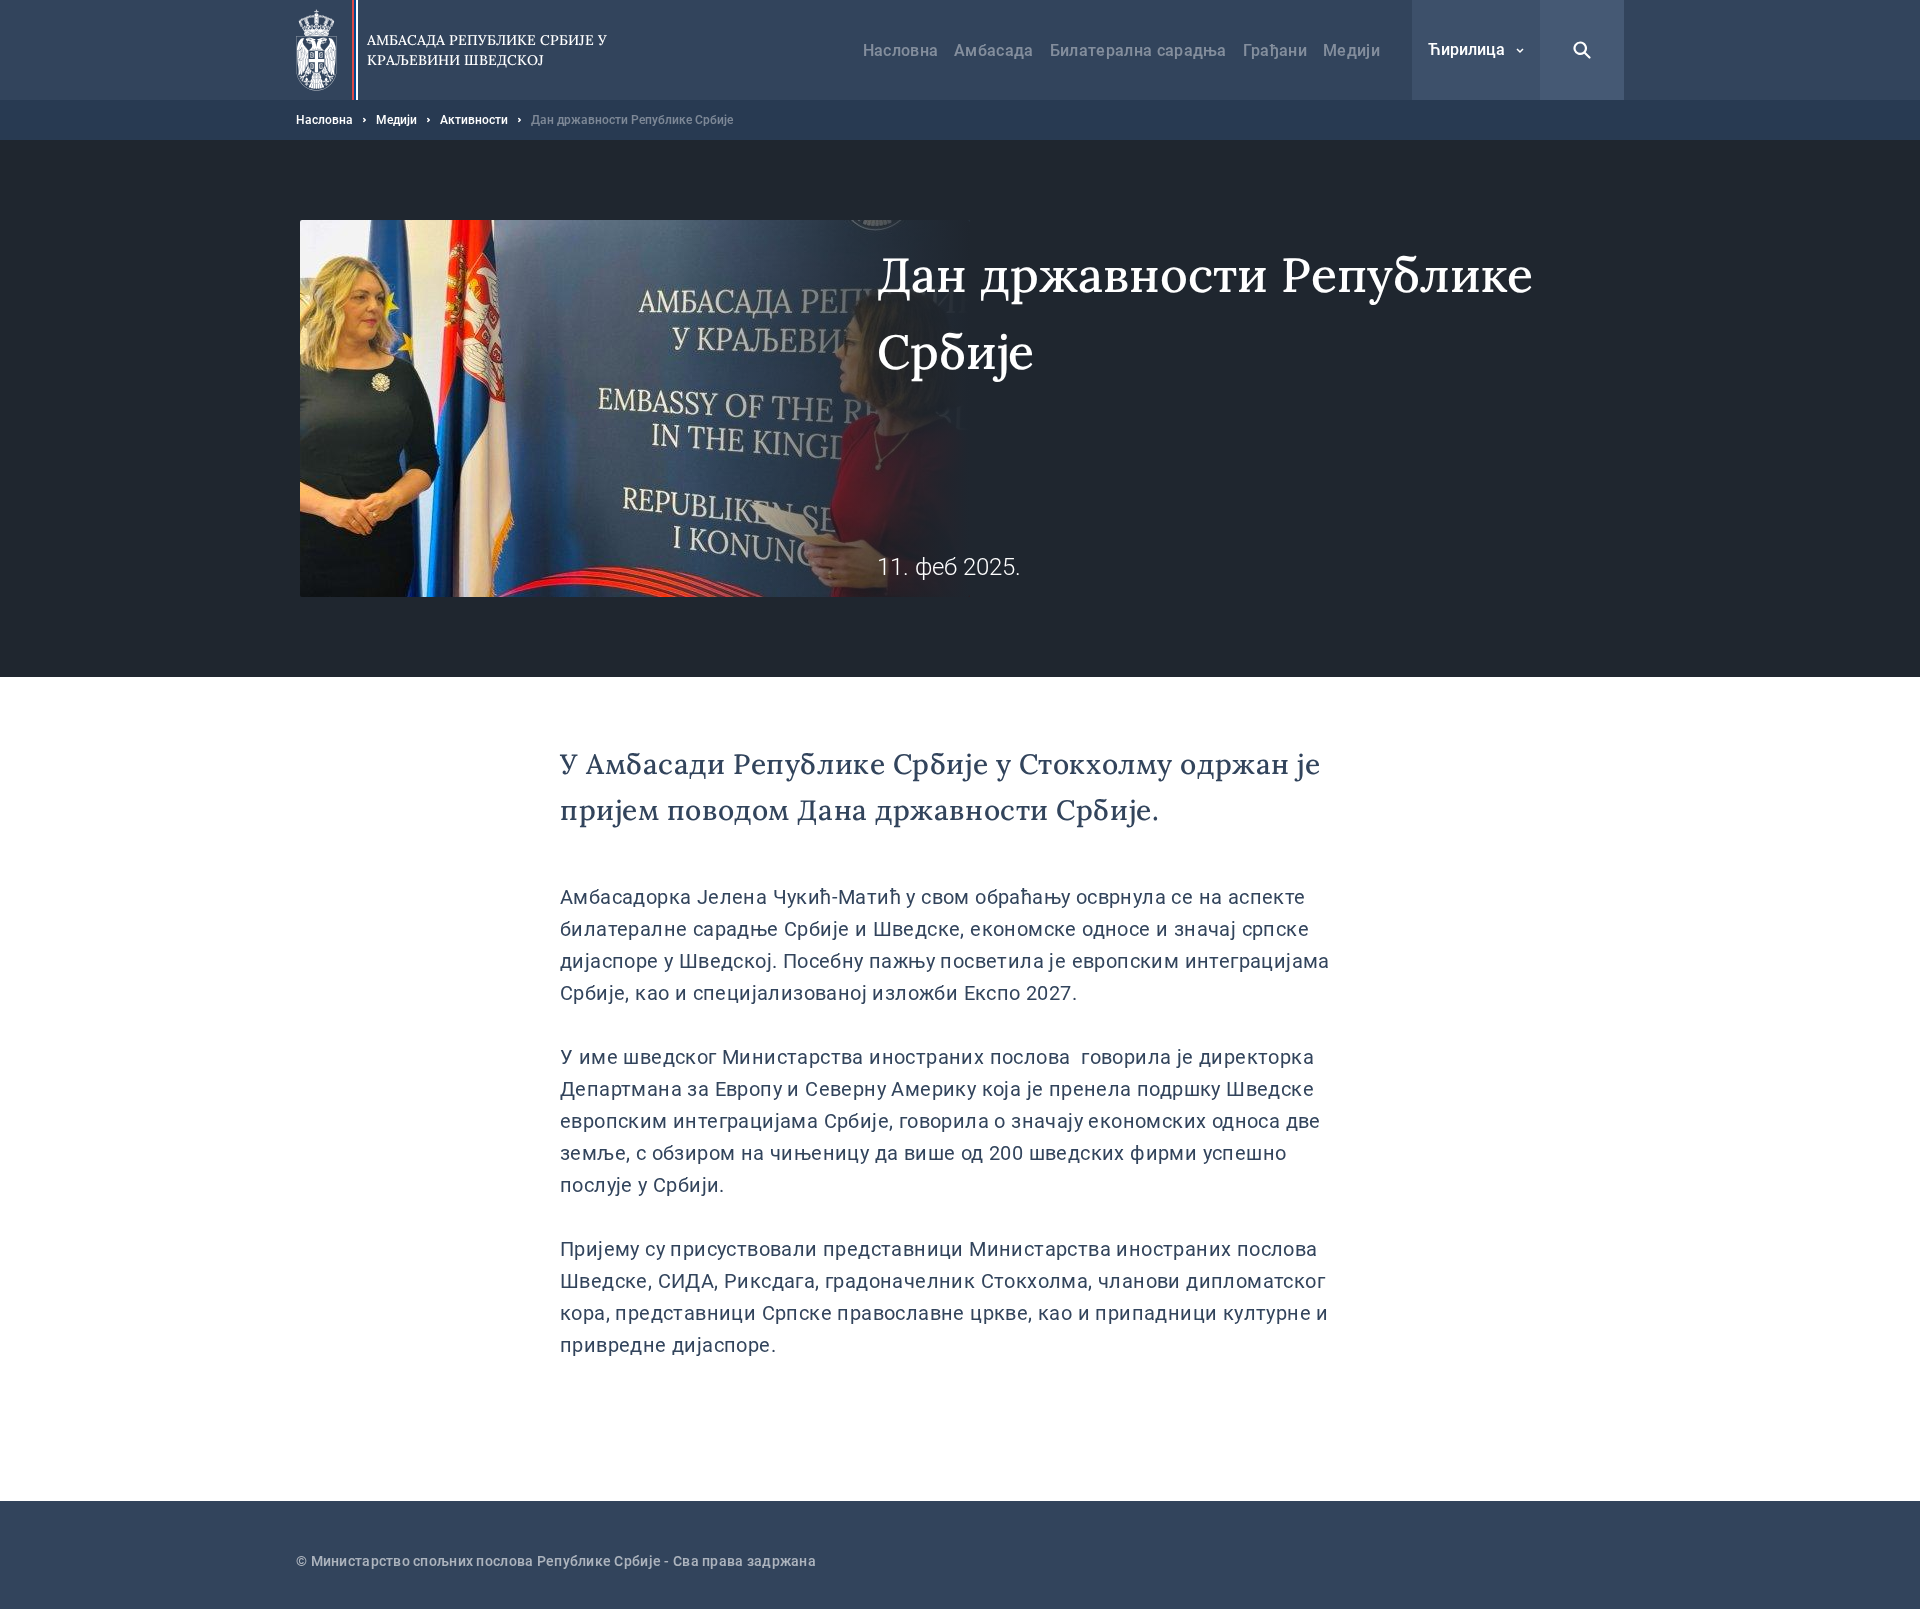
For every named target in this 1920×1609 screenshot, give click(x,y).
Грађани (1275, 50)
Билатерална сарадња (1138, 50)
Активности (474, 120)
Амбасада (994, 50)
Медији (1351, 50)
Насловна (901, 50)
